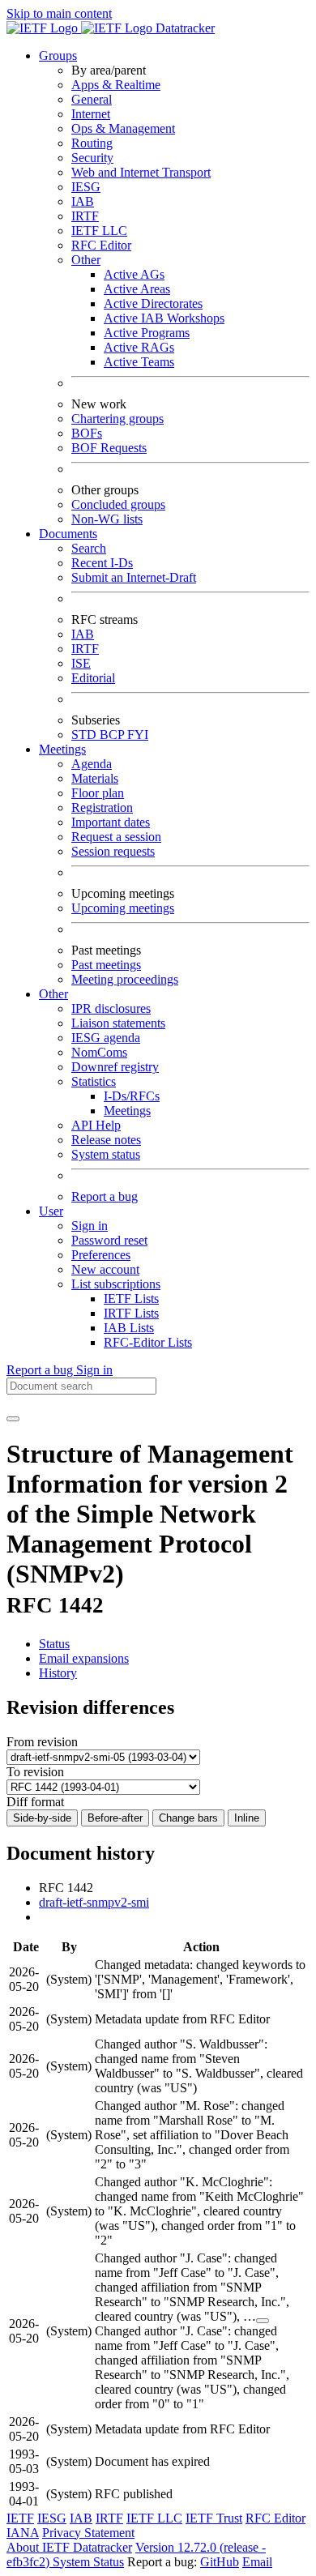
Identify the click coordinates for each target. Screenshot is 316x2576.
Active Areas (137, 289)
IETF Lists (131, 1299)
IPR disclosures (111, 1008)
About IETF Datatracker (69, 2547)
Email (257, 2562)
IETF (20, 2518)
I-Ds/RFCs (132, 1096)
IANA (23, 2533)
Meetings (127, 1111)
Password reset (109, 1240)
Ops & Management (123, 128)
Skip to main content (59, 13)
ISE (81, 663)
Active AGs (134, 274)
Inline (247, 1818)
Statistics (94, 1081)
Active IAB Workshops (164, 318)
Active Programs (147, 333)
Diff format (35, 1802)
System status (106, 1154)
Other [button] (53, 994)
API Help (96, 1125)
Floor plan (98, 793)
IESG (86, 187)
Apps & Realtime (116, 85)
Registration (102, 807)
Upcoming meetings (123, 908)
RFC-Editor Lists (148, 1342)
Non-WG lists (107, 519)
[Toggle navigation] (13, 1419)
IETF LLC (99, 231)
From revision (42, 1742)
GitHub (220, 2562)
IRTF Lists (131, 1313)
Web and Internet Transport (141, 172)
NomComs (99, 1052)
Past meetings (106, 965)
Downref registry (115, 1067)
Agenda (92, 764)
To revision (35, 1772)
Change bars (188, 1818)
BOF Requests (109, 448)
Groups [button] (58, 56)
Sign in (90, 1226)
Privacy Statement (88, 2533)
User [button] (51, 1211)
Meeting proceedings (125, 979)
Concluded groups (118, 504)
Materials (95, 778)
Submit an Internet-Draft (134, 577)
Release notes (106, 1140)
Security (92, 158)
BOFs (87, 433)
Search (89, 548)
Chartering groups (117, 419)
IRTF (85, 216)
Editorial (93, 678)
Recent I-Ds (102, 563)
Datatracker (184, 28)
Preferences (101, 1255)
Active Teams (139, 362)
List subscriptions (116, 1284)
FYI (138, 735)
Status (54, 1644)
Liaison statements (118, 1023)
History (58, 1673)
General (92, 99)
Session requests (113, 851)
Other (86, 260)
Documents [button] (68, 534)
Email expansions (84, 1658)
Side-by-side (42, 1818)
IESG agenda (106, 1038)
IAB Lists (129, 1328)
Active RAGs (139, 347)
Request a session (116, 837)
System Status (88, 2562)
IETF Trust (214, 2518)
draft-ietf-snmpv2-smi (94, 1902)
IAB (83, 201)
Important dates (111, 822)
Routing (92, 143)
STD (85, 735)
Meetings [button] (62, 749)
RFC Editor (101, 245)
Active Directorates (153, 303)
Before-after (115, 1818)
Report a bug (105, 1196)
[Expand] (263, 2321)
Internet (91, 114)
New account (105, 1269)
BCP (113, 735)
